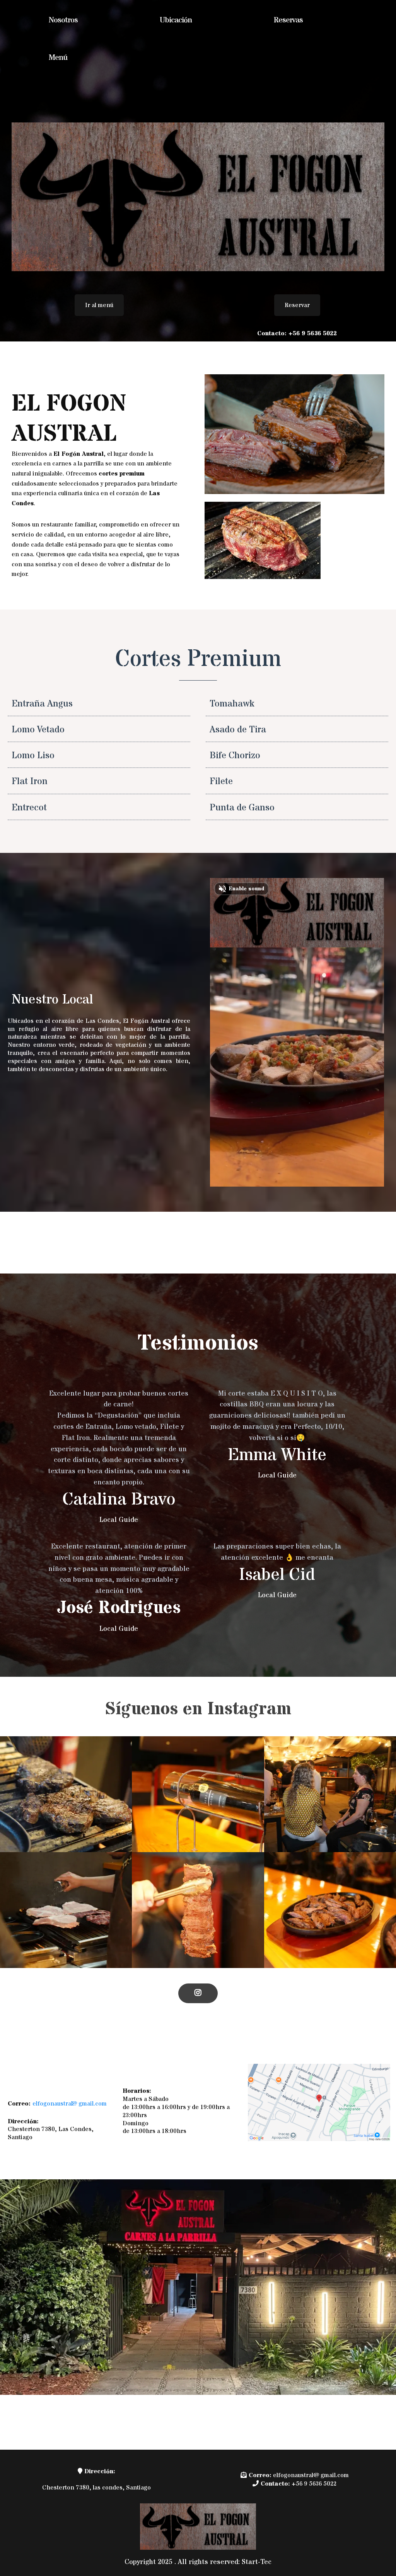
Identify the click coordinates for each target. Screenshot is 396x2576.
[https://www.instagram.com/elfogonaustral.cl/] (198, 1993)
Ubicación (176, 20)
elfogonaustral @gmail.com (311, 2475)
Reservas (288, 20)
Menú (58, 58)
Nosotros (63, 20)
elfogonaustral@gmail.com (70, 2104)
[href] (319, 2103)
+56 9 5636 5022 (314, 2484)
